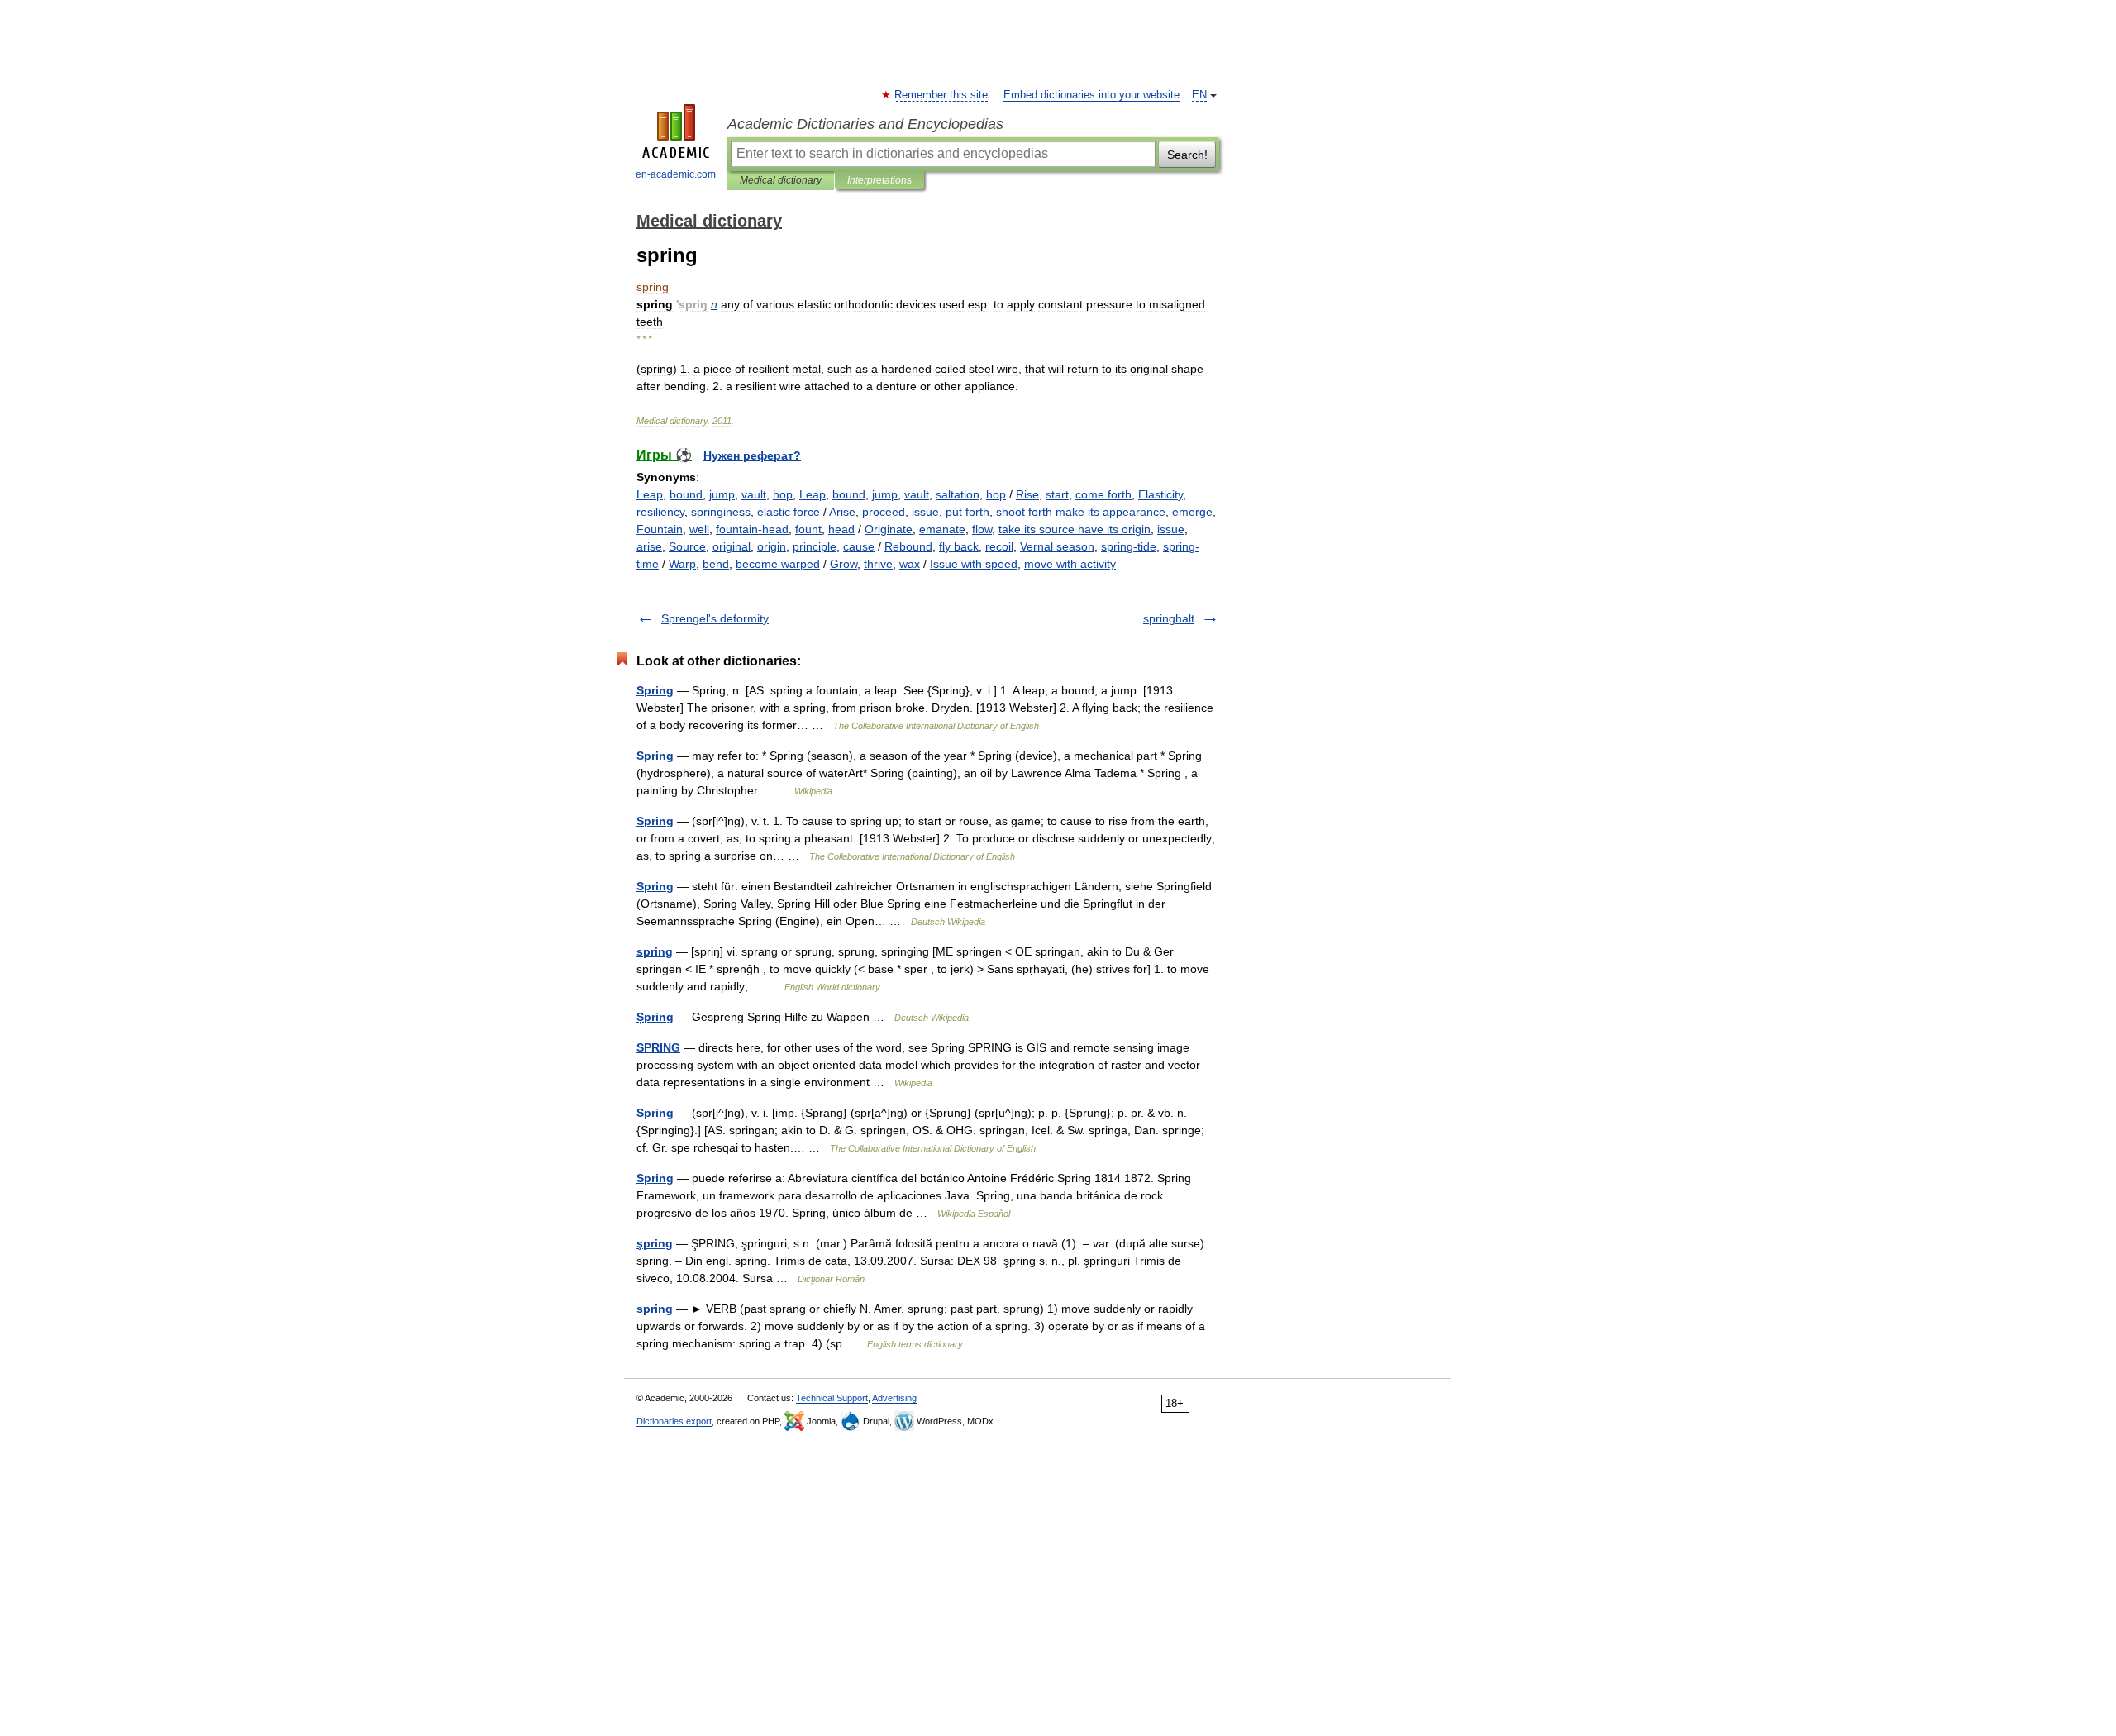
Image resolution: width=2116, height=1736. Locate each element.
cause (859, 546)
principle (815, 546)
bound (686, 494)
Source (687, 546)
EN (1199, 95)
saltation (958, 494)
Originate (889, 529)
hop (783, 494)
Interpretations (879, 180)
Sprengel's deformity (715, 618)
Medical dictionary (781, 180)
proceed (884, 512)
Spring (655, 690)
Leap (650, 494)
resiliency (660, 512)
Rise (1027, 494)
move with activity (1070, 564)
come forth (1103, 494)
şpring (655, 1243)
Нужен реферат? (752, 455)
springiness (721, 512)
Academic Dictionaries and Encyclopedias (865, 124)
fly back (959, 546)
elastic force (789, 512)
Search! (1187, 155)
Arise (842, 512)
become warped (778, 564)
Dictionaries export (674, 1421)
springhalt (1169, 618)
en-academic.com (676, 174)
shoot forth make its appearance (1081, 512)
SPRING (658, 1047)
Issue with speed (974, 564)
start (1057, 494)
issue (925, 512)
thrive (878, 564)
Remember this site (942, 95)
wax (910, 564)
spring (655, 951)
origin (772, 546)
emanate (942, 529)
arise (649, 546)
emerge (1192, 512)
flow (982, 529)
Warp (682, 564)
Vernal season (1057, 546)
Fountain (660, 529)
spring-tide (1129, 546)
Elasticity (1160, 494)
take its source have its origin (1075, 529)
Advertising (894, 1398)
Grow (844, 564)
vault (754, 494)
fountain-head (752, 529)
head (841, 529)
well (699, 529)
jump (722, 494)
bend (716, 564)
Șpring (655, 1017)
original (732, 546)
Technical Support (832, 1398)
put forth (967, 512)
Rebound (908, 546)
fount (808, 529)
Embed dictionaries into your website (1091, 95)
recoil (999, 546)
